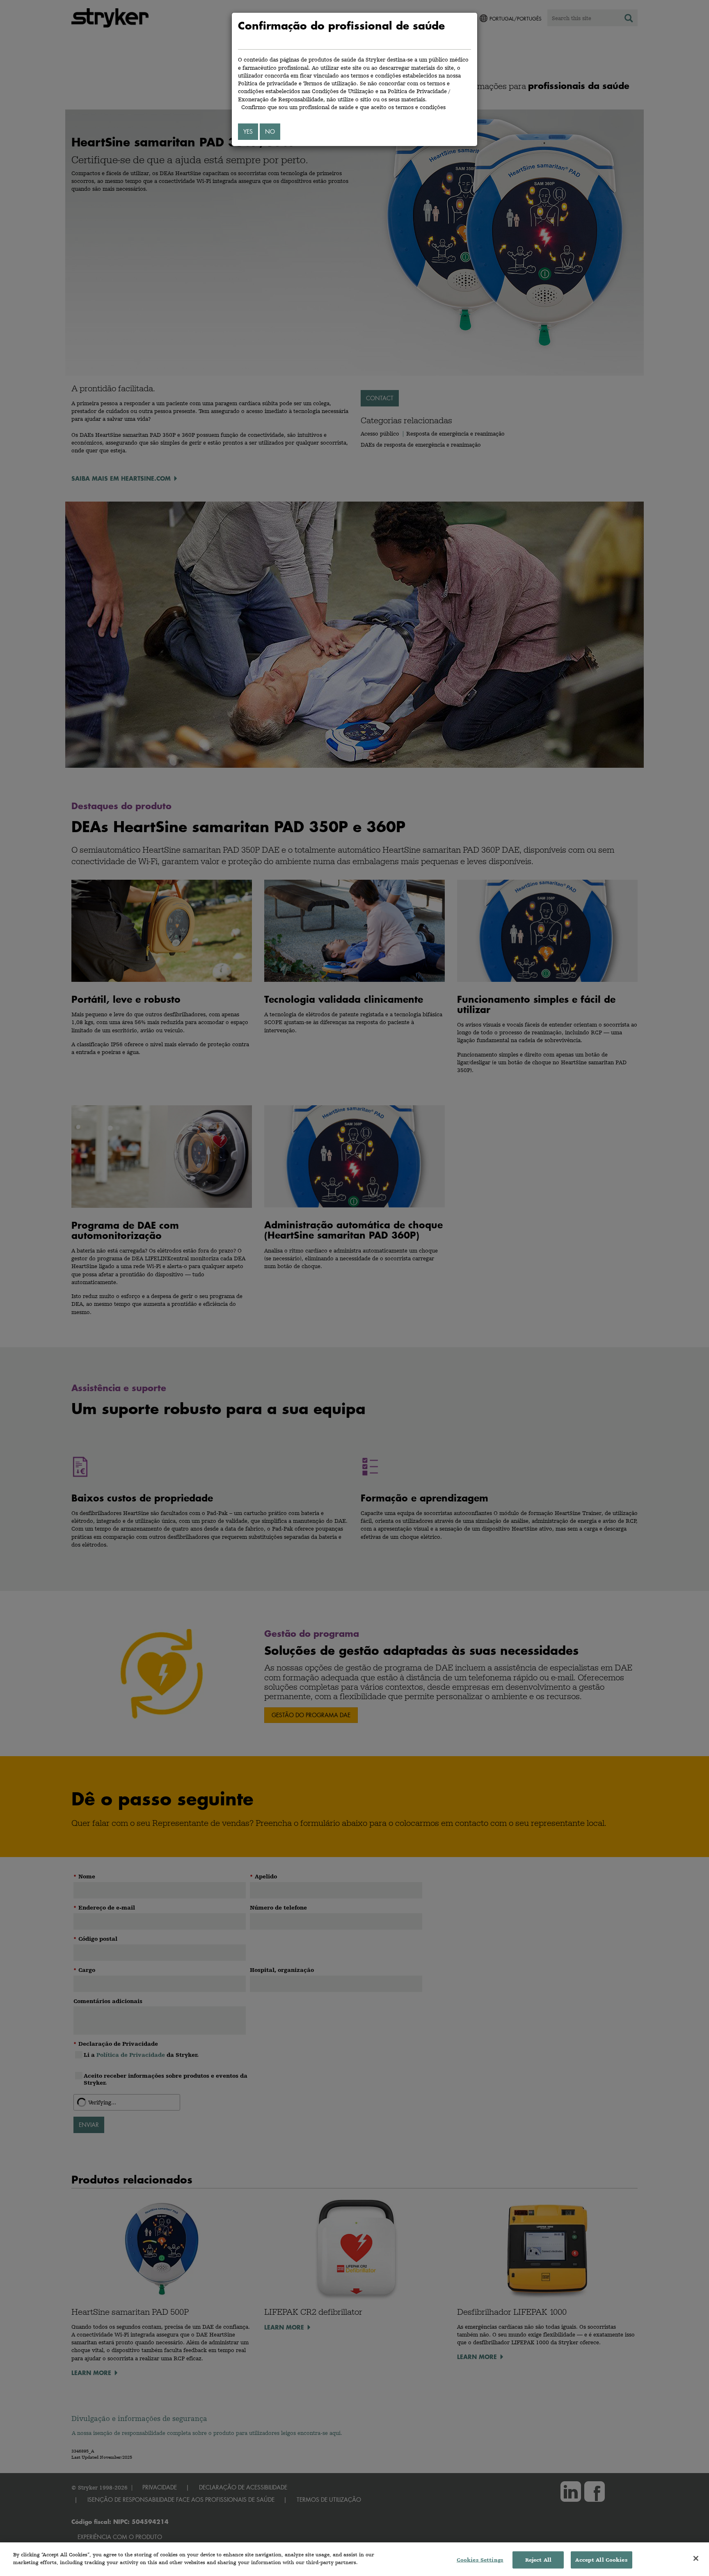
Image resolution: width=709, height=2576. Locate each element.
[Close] (696, 2558)
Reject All (538, 2560)
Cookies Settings (480, 2560)
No (270, 131)
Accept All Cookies (601, 2560)
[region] (354, 2559)
